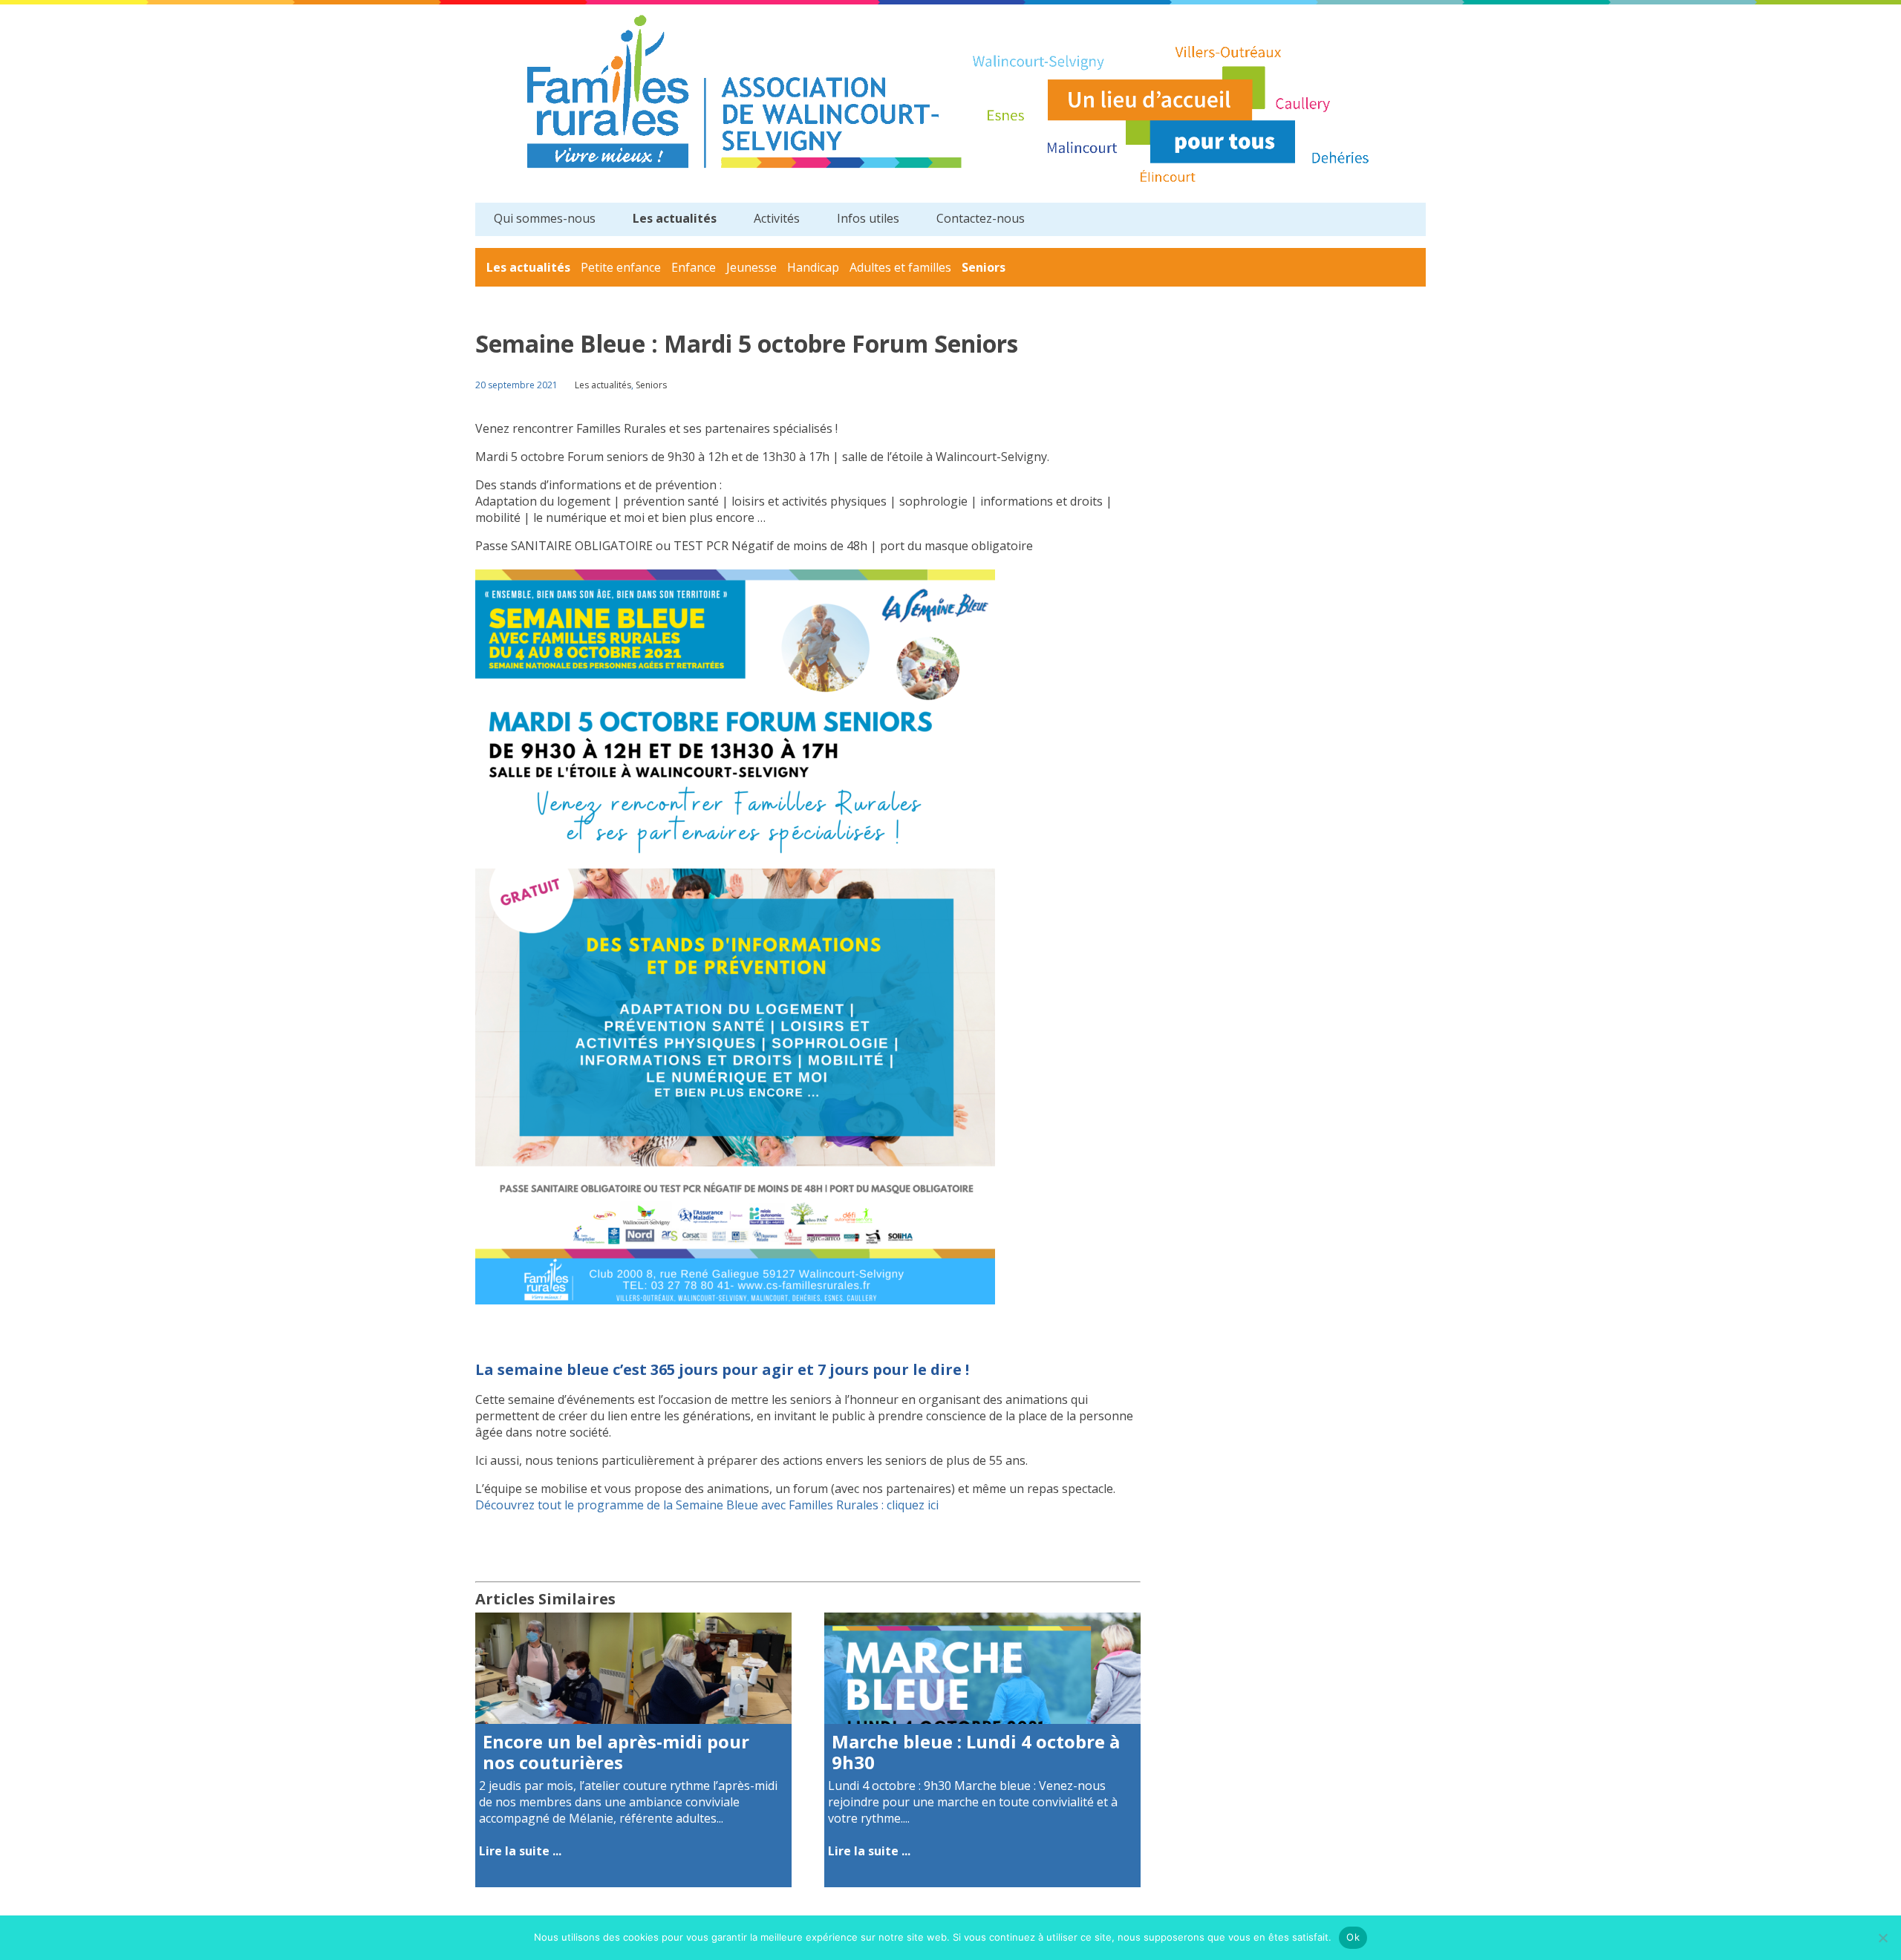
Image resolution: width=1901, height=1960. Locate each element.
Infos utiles (868, 218)
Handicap (813, 267)
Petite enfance (621, 267)
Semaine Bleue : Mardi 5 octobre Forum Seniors (747, 343)
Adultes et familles (900, 267)
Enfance (694, 267)
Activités (777, 218)
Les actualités (675, 218)
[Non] (1882, 1938)
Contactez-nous (981, 218)
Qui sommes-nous (545, 218)
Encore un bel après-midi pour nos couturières (616, 1752)
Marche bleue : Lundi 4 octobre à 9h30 (976, 1752)
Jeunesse (751, 267)
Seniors (984, 267)
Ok (1353, 1937)
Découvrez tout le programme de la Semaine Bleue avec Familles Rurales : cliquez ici (708, 1505)
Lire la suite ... (520, 1851)
